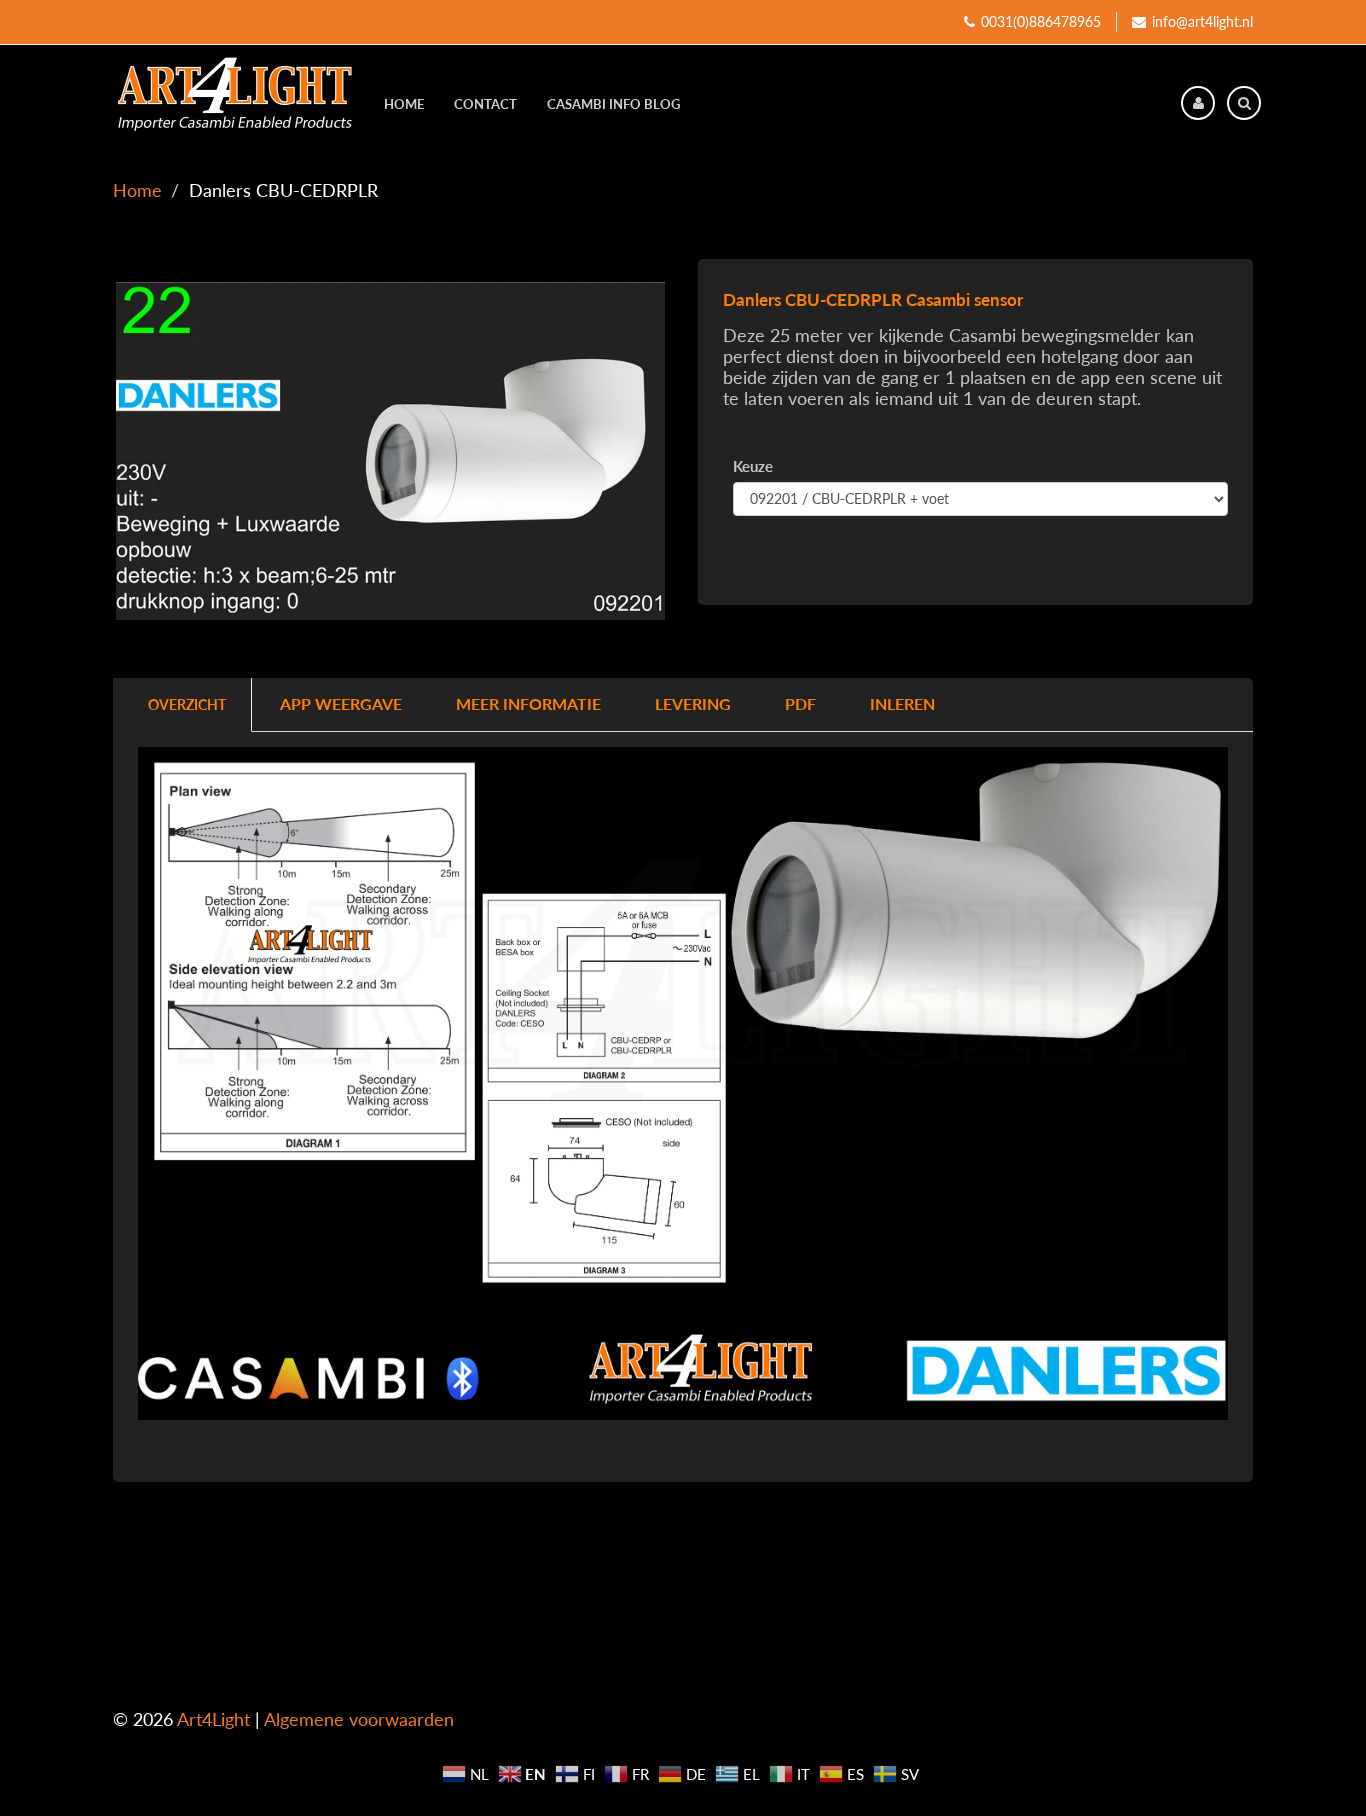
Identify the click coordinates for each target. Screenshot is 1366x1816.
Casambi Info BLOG (613, 104)
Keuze (753, 466)
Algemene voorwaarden (359, 1719)
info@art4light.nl (1202, 21)
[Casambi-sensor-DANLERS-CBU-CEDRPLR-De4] (390, 451)
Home (404, 104)
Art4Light (213, 1719)
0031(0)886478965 (1041, 21)
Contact (485, 104)
